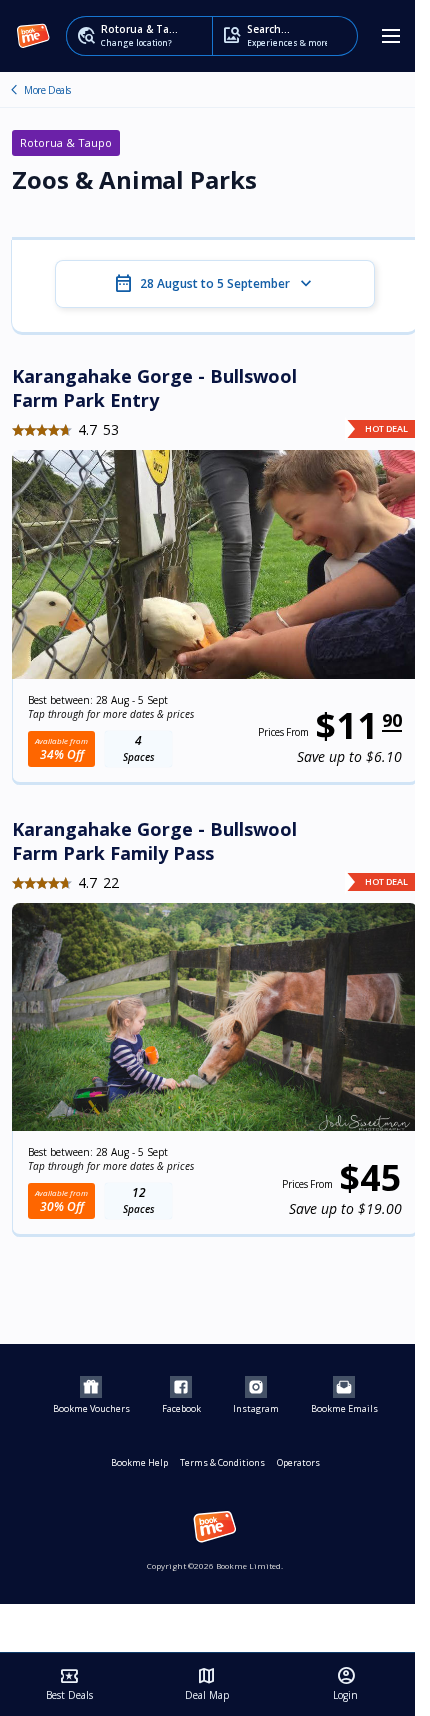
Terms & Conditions (222, 1462)
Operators (298, 1462)
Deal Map (207, 1684)
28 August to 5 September (215, 284)
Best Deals (69, 1684)
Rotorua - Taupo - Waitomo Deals (14, 90)
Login (345, 1684)
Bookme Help (139, 1462)
